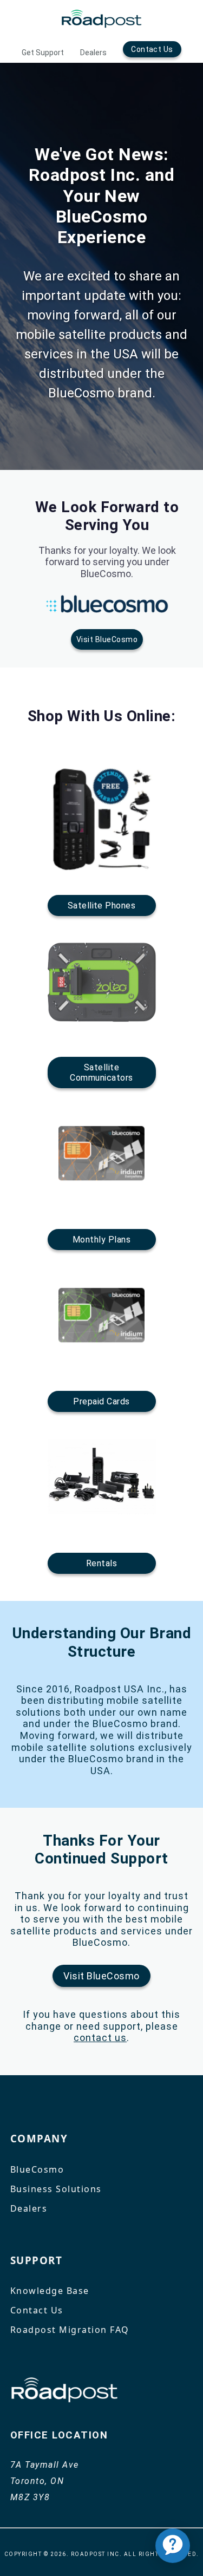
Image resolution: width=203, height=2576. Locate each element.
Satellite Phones (102, 905)
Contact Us (152, 49)
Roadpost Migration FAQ (70, 2330)
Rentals (101, 1563)
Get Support (43, 53)
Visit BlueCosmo (107, 639)
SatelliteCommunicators (101, 1073)
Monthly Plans (101, 1240)
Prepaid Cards (101, 1401)
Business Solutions (56, 2189)
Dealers (93, 53)
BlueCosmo (37, 2169)
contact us (100, 2038)
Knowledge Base (50, 2291)
